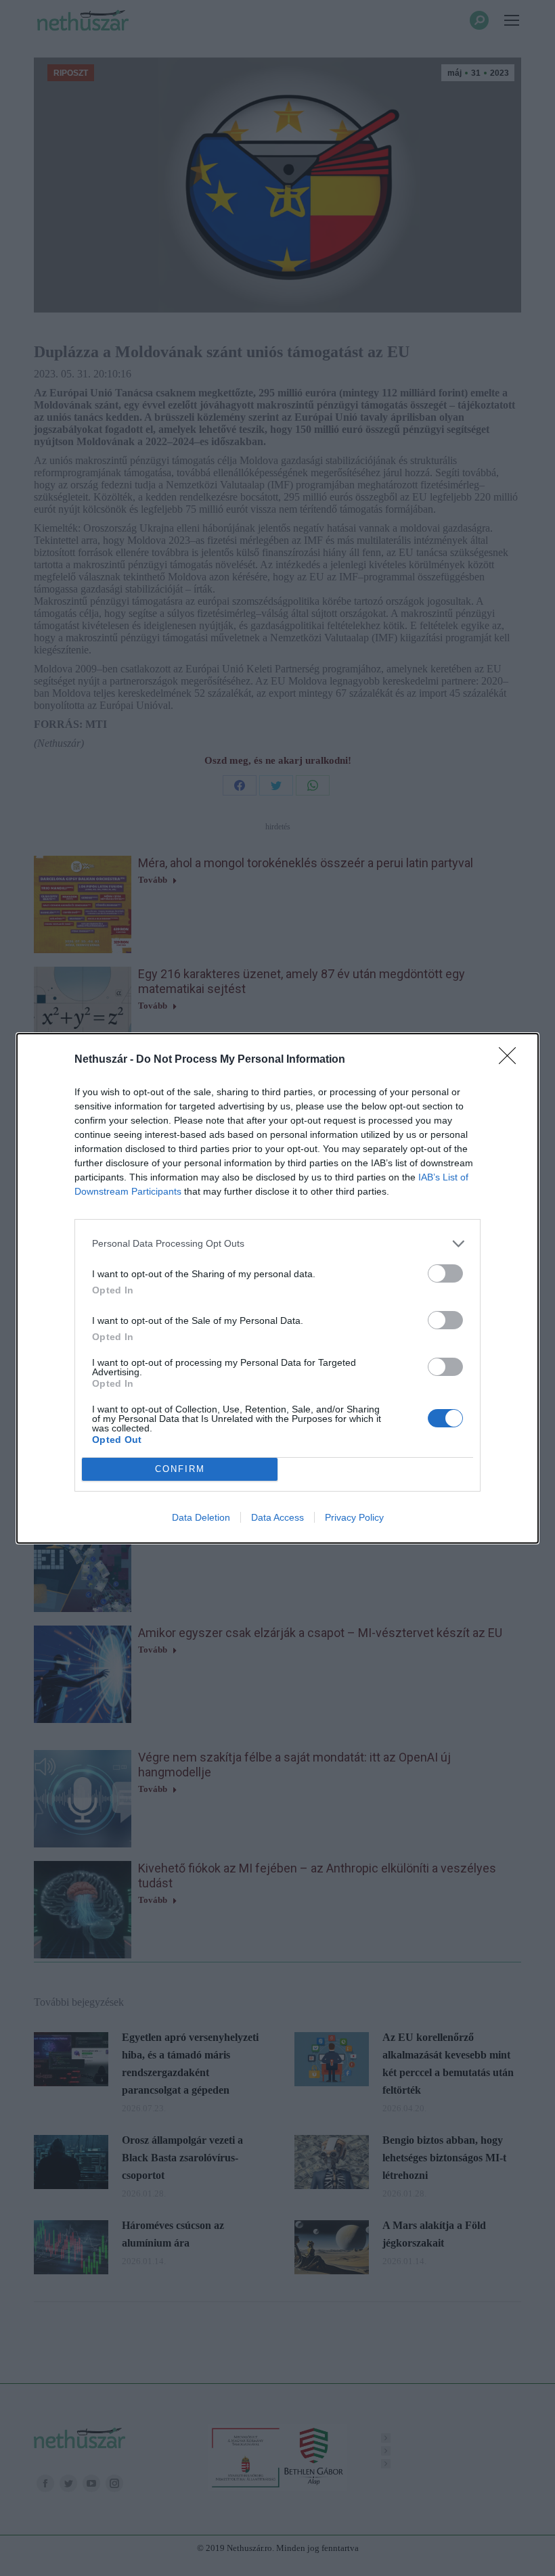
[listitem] (277, 1244)
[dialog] (277, 1288)
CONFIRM (180, 1469)
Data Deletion (201, 1517)
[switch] (445, 1273)
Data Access (277, 1517)
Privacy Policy (354, 1517)
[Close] (512, 1060)
